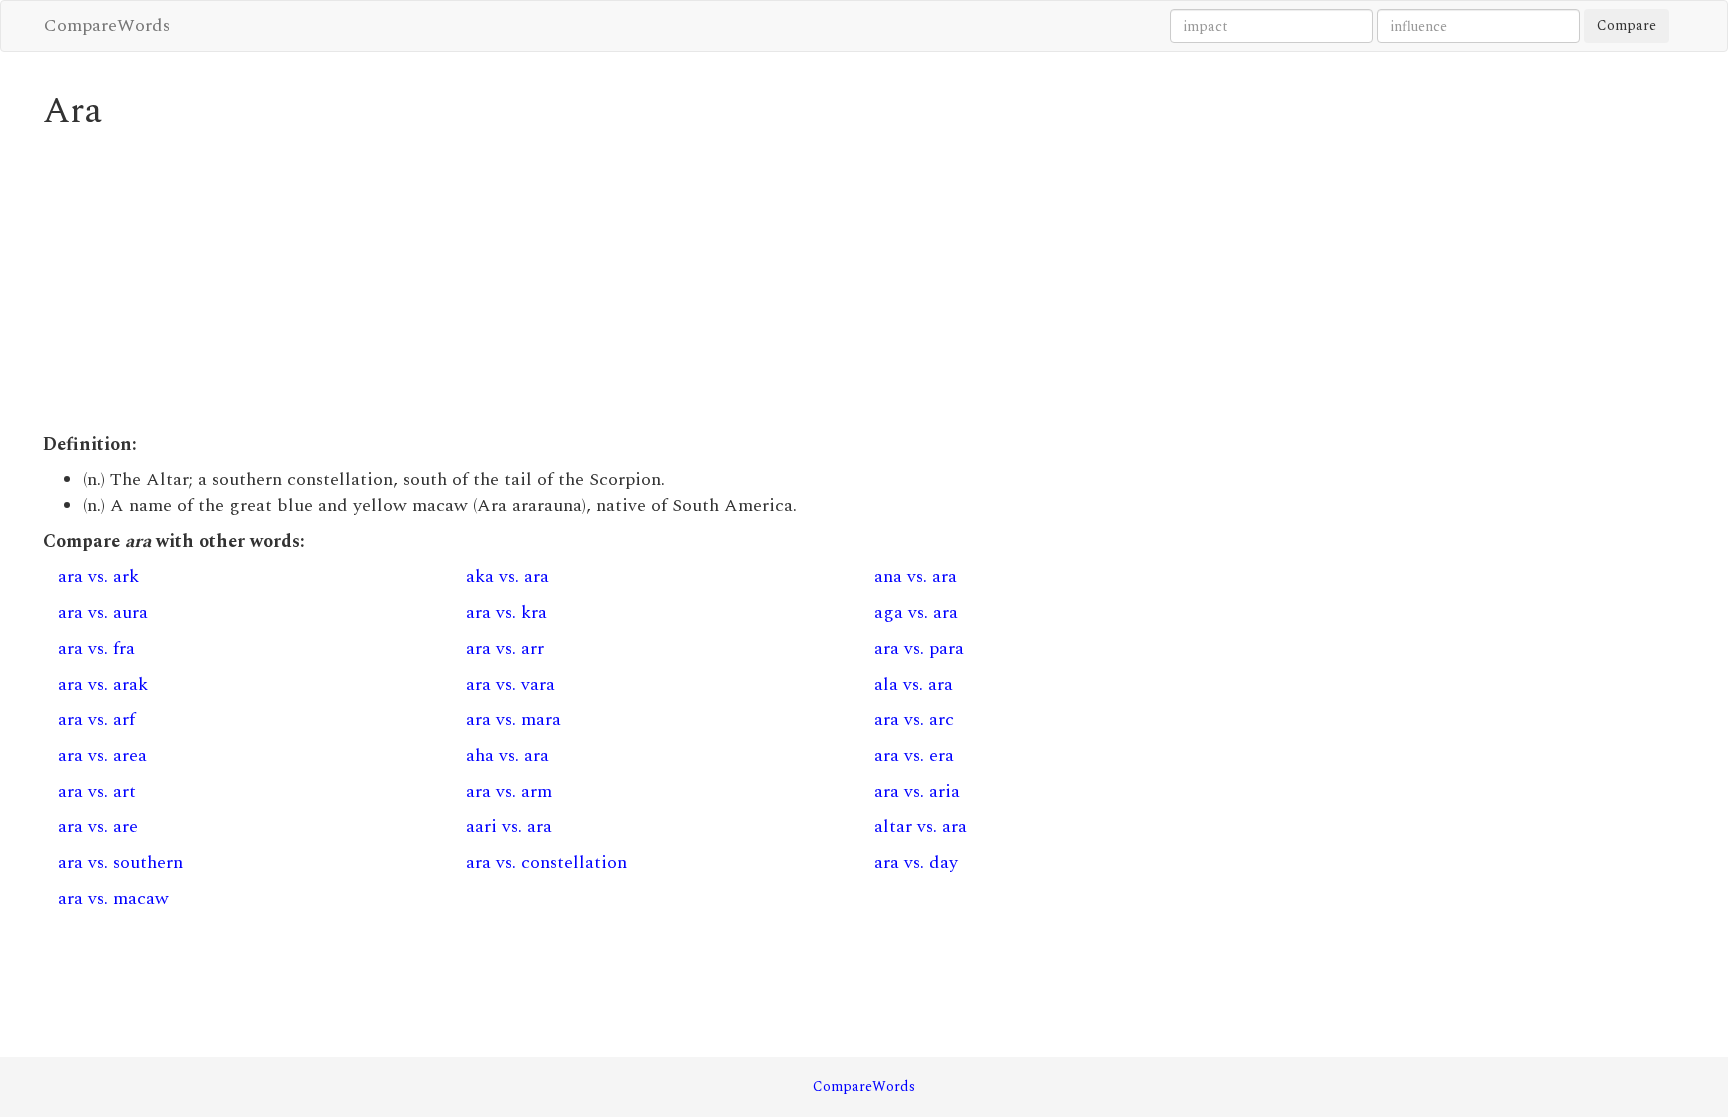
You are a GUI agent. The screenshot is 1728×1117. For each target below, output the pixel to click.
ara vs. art (97, 791)
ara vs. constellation (546, 862)
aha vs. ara (507, 755)
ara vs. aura (103, 612)
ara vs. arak (103, 684)
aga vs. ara (916, 612)
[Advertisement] (643, 282)
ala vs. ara (913, 684)
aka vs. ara (507, 576)
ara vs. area (102, 755)
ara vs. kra (506, 612)
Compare (1626, 25)
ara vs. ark (98, 576)
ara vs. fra (96, 648)
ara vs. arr (505, 648)
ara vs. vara (510, 684)
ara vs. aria (917, 791)
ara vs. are (98, 826)
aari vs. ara (509, 826)
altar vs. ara (920, 826)
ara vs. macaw (113, 898)
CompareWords (107, 25)
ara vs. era (914, 755)
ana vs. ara (915, 576)
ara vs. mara (513, 719)
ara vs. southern (120, 862)
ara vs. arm (509, 791)
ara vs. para (919, 648)
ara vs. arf (96, 719)
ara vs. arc (914, 719)
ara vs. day (916, 862)
